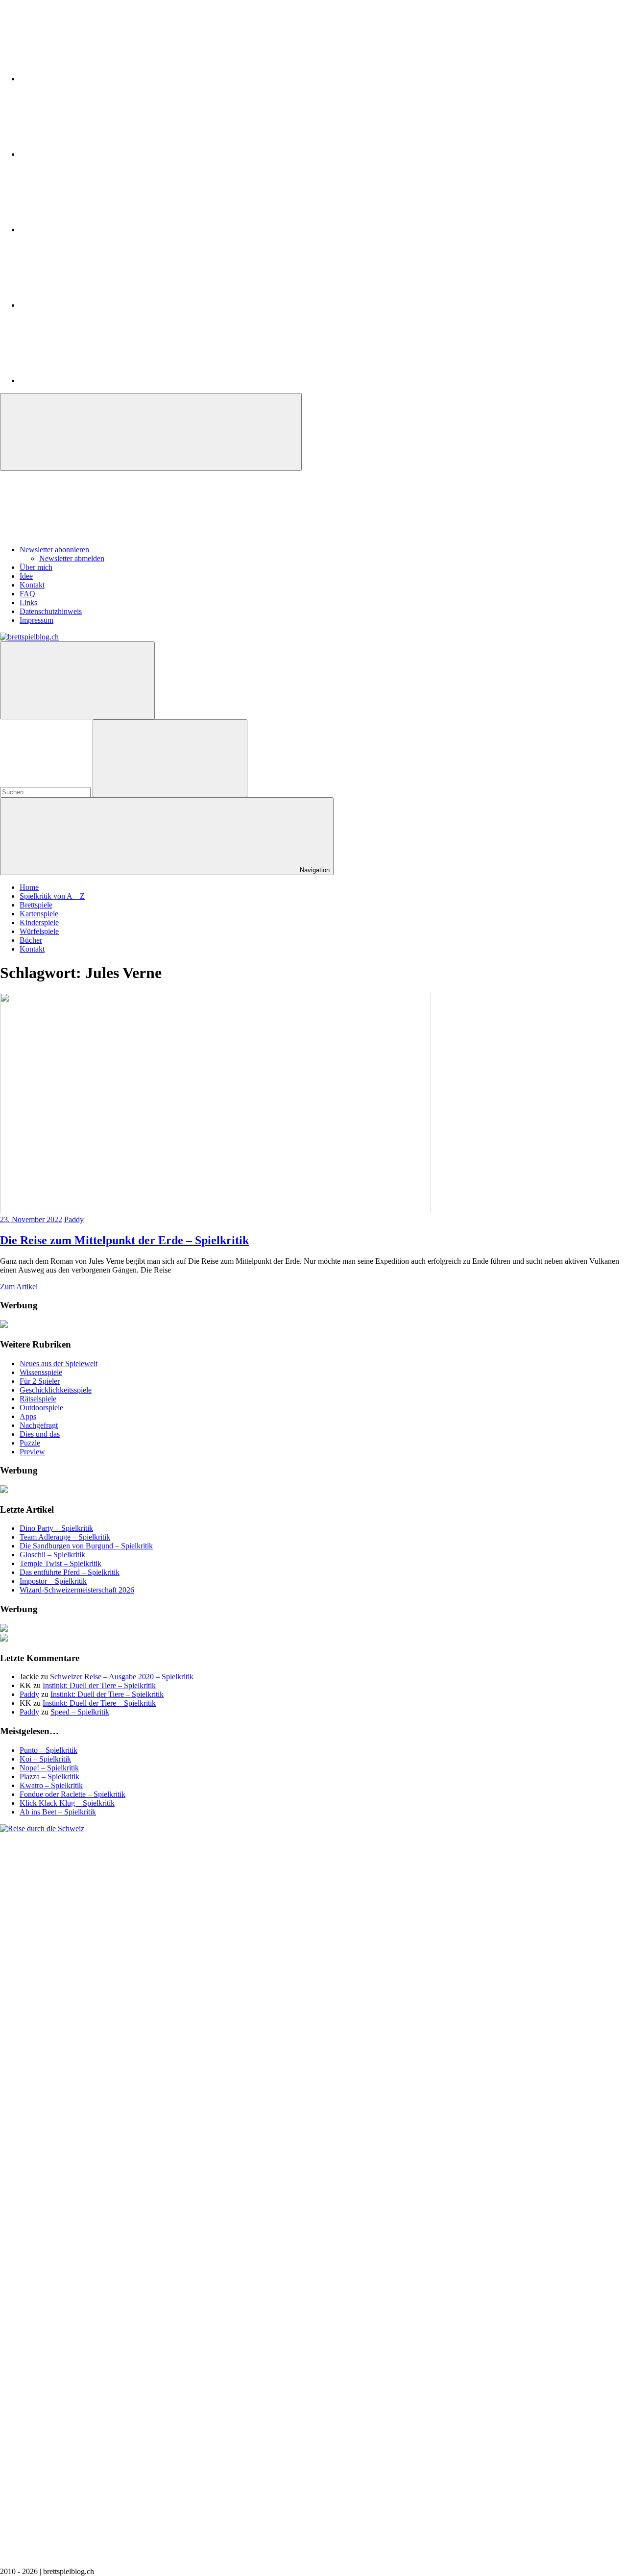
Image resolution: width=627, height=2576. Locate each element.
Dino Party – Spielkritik (56, 1528)
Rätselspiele (38, 1399)
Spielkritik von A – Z (52, 896)
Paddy (74, 1219)
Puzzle (30, 1443)
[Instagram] (93, 79)
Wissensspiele (41, 1372)
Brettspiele (36, 905)
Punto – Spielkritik (48, 1750)
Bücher (31, 940)
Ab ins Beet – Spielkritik (58, 1812)
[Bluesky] (93, 380)
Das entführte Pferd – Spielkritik (70, 1572)
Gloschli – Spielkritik (52, 1555)
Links (28, 602)
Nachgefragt (39, 1425)
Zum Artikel (19, 1287)
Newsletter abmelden (72, 558)
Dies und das (40, 1434)
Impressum (36, 620)
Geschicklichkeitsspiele (56, 1390)
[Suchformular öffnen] (77, 680)
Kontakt (32, 585)
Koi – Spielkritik (45, 1759)
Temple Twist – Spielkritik (60, 1563)
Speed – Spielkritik (80, 1712)
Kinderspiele (39, 922)
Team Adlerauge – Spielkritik (65, 1537)
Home (29, 887)
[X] (93, 230)
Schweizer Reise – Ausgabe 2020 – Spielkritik (122, 1677)
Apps (28, 1416)
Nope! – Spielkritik (49, 1768)
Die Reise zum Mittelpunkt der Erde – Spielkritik (124, 1240)
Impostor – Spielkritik (53, 1581)
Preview (32, 1452)
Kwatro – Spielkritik (51, 1785)
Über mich (36, 567)
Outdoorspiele (41, 1408)
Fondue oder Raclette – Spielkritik (72, 1794)
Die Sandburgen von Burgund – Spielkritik (86, 1546)
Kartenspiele (39, 914)
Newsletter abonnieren (54, 550)
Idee (26, 576)
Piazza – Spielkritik (49, 1777)
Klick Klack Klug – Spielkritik (67, 1803)
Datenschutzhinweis (51, 611)
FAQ (27, 594)
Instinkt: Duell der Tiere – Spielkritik (99, 1685)
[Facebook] (93, 154)
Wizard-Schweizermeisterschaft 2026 (77, 1590)
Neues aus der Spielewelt (59, 1363)
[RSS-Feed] (93, 305)
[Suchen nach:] (46, 792)
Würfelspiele (39, 931)
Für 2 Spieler (40, 1381)
